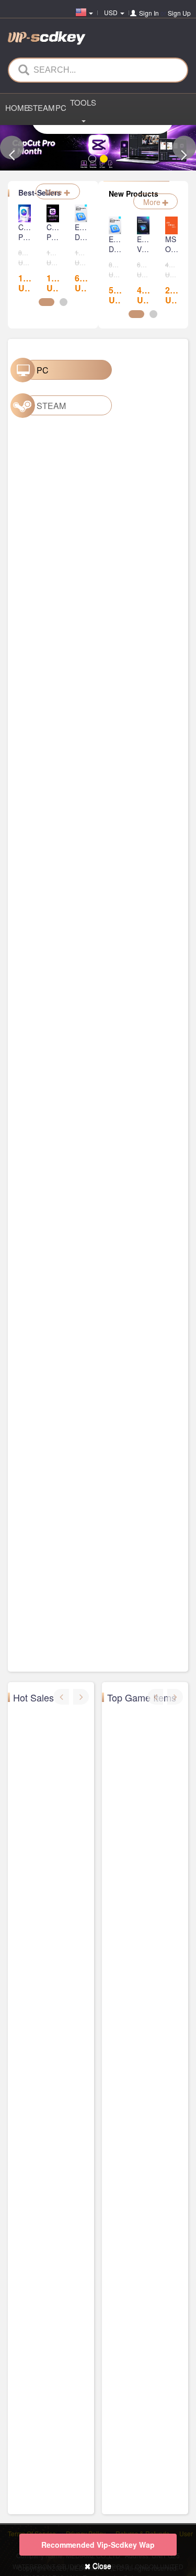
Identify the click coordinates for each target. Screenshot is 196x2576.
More (55, 192)
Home (16, 107)
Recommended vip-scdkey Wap (98, 2545)
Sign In (149, 13)
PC (61, 107)
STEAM (39, 107)
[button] (12, 148)
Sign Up (179, 13)
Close (101, 2566)
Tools (83, 102)
